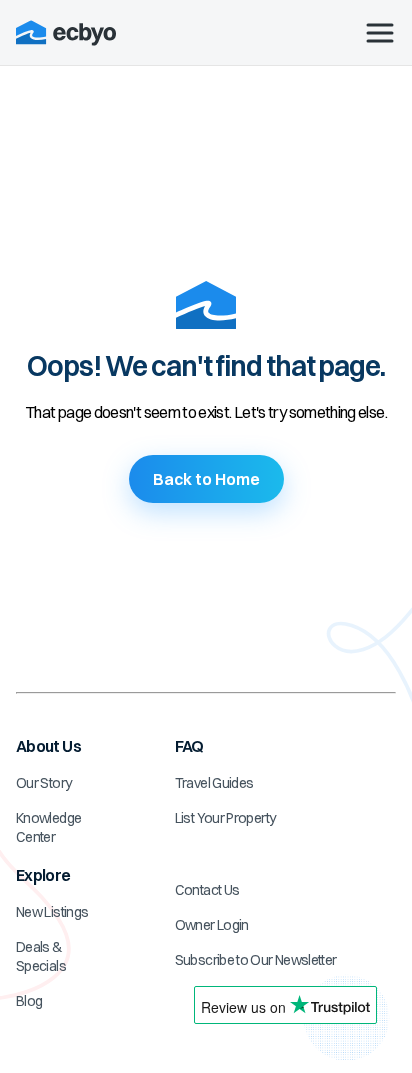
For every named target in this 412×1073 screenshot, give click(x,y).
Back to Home (206, 479)
